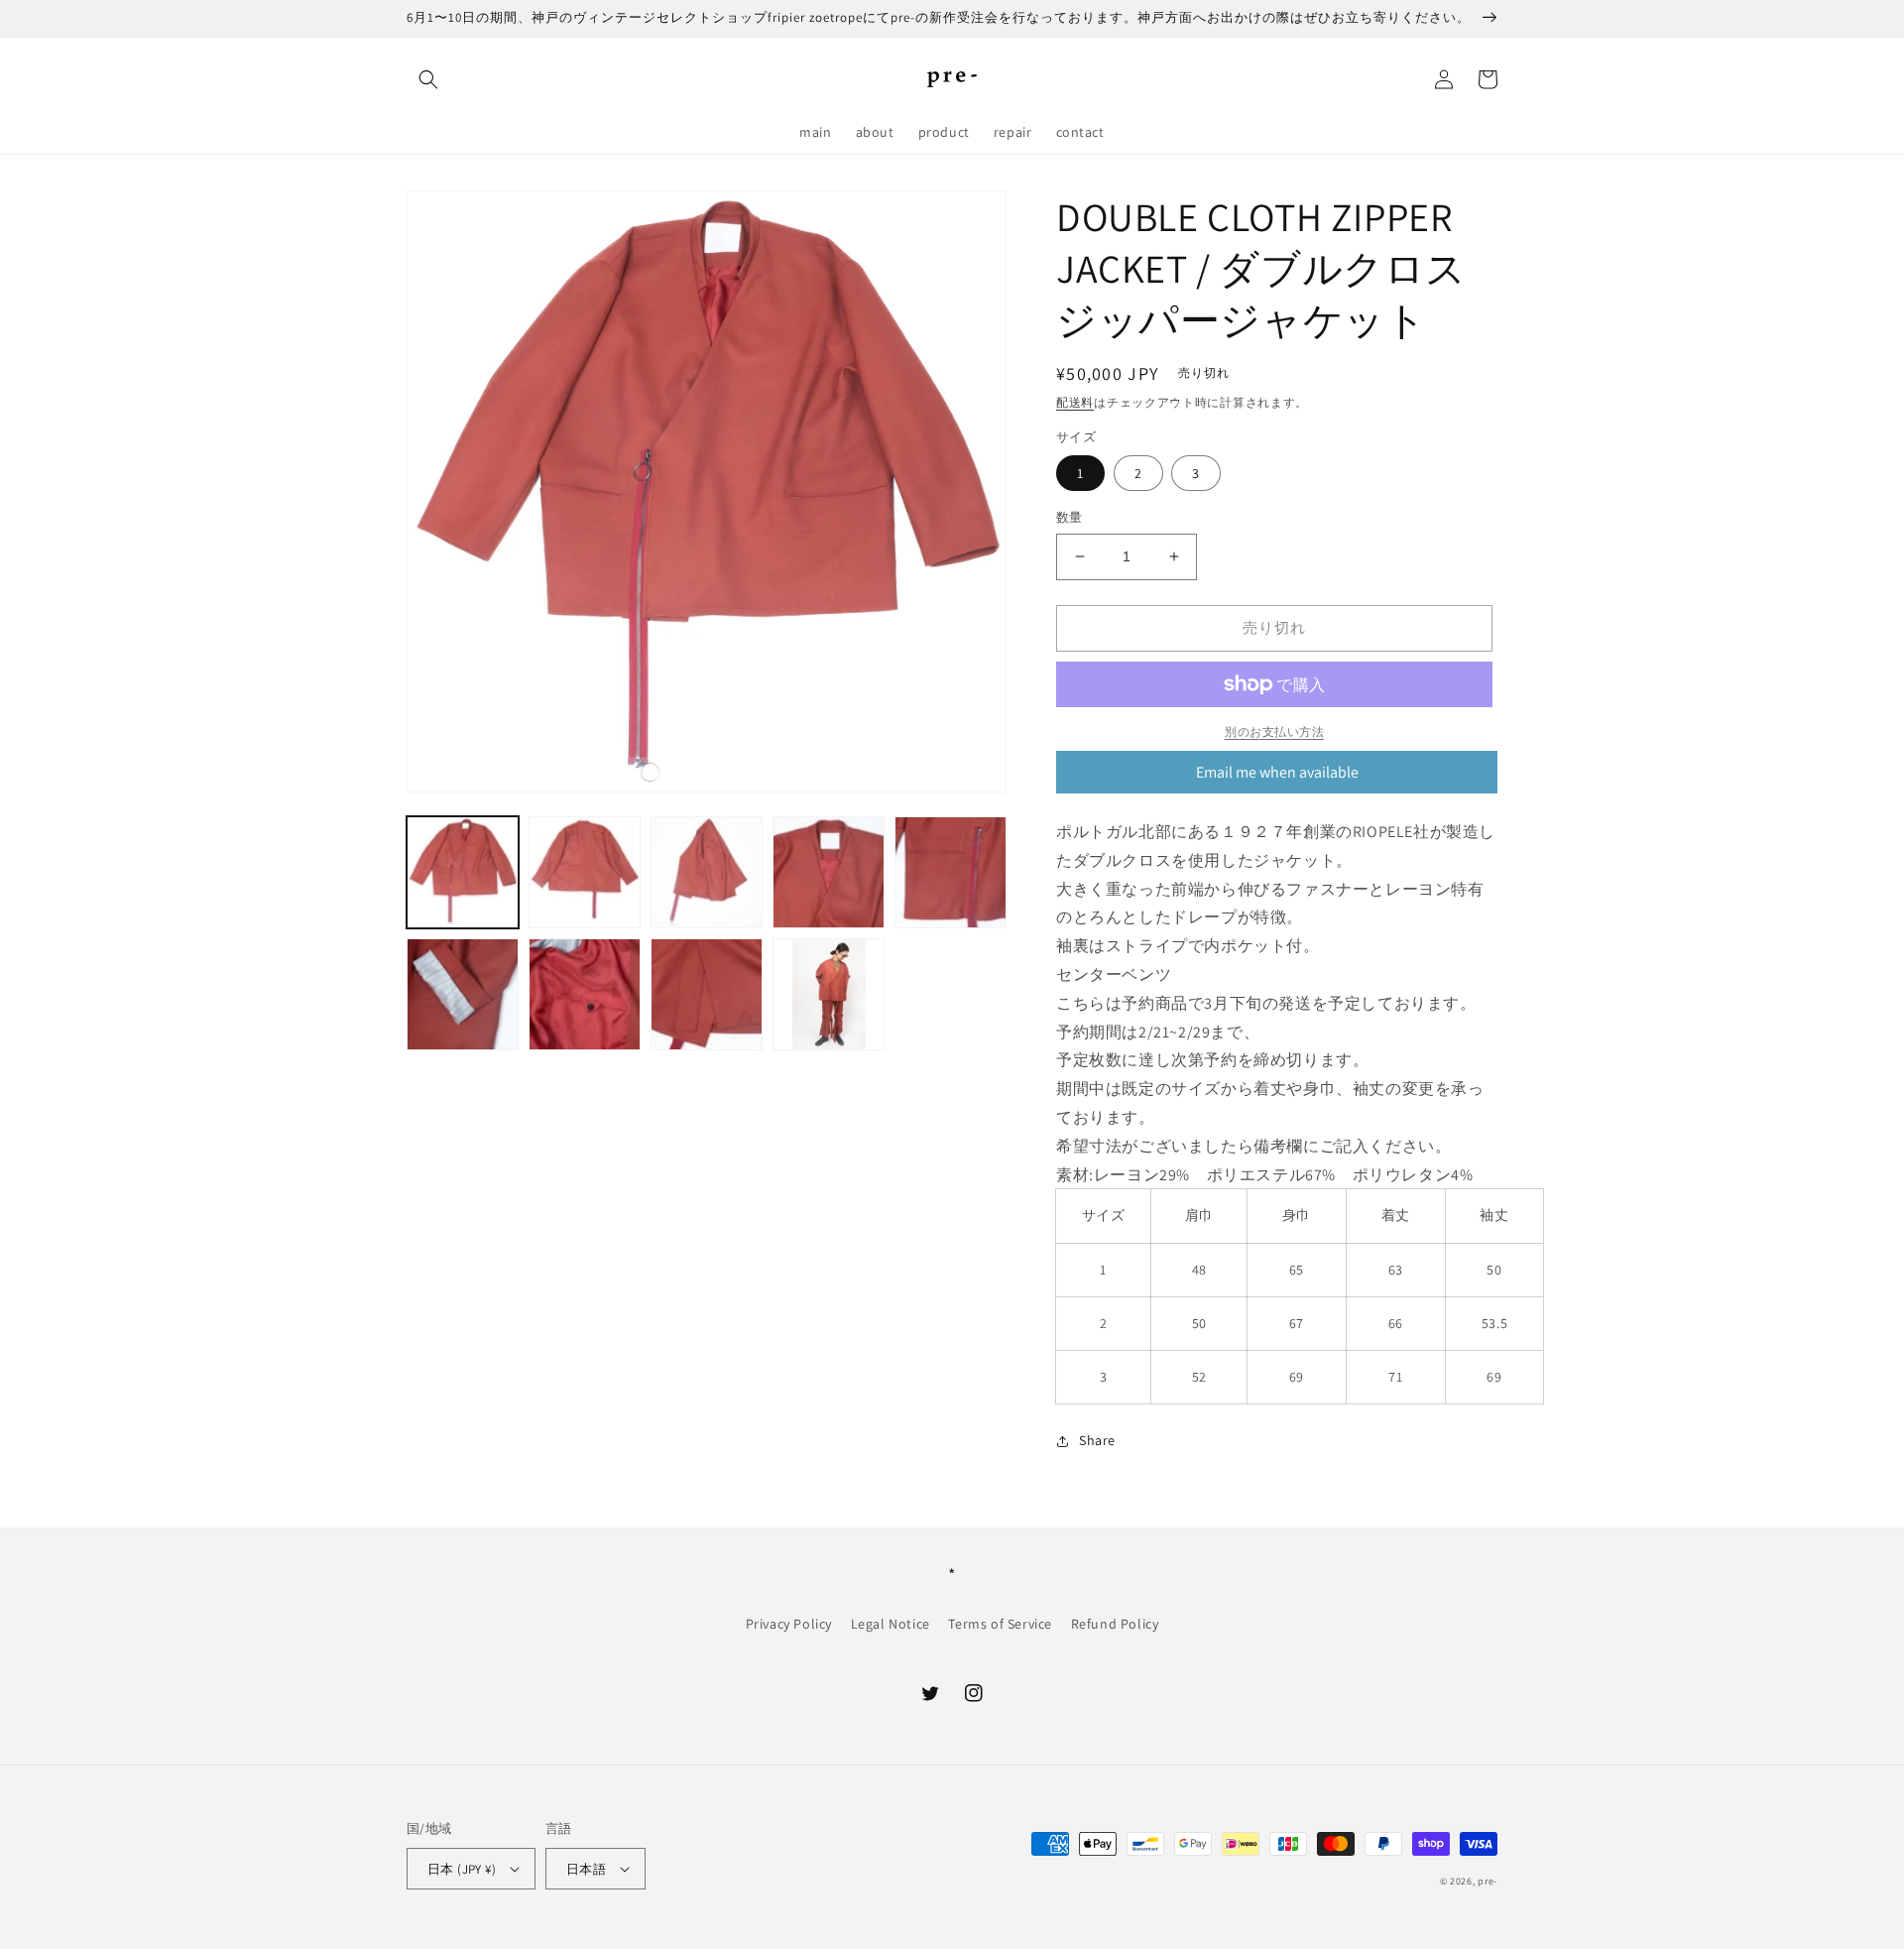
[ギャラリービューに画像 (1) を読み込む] (463, 872)
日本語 (586, 1869)
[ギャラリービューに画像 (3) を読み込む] (707, 872)
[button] (428, 79)
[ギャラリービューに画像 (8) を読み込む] (707, 994)
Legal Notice (891, 1624)
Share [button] (1097, 1440)
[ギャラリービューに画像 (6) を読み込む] (463, 994)
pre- (1487, 1881)
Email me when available (1277, 772)
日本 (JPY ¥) (462, 1869)
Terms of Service (1000, 1624)
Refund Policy (1115, 1624)
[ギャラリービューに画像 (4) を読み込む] (829, 872)
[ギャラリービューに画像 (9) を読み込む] (829, 994)
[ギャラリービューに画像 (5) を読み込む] (951, 872)
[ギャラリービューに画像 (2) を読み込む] (585, 872)
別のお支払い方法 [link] (1274, 731)
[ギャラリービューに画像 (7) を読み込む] (585, 994)
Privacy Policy (789, 1624)
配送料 (1075, 402)
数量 (1070, 517)
